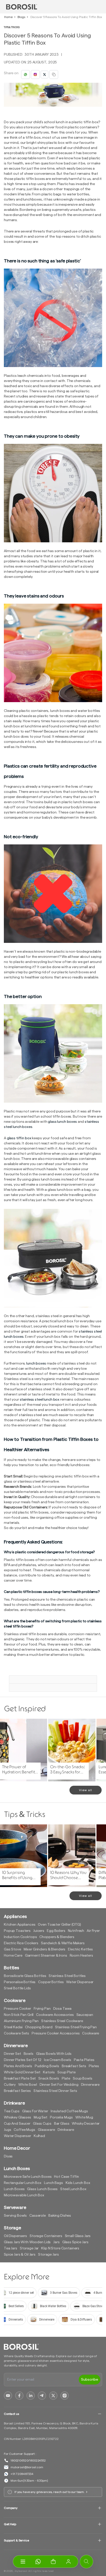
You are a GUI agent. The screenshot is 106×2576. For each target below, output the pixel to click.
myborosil (21, 2571)
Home (8, 17)
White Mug (84, 2117)
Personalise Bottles (20, 1982)
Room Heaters (81, 1956)
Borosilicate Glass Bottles (25, 1976)
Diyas (8, 2156)
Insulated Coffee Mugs (69, 2111)
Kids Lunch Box (78, 2183)
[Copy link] (54, 74)
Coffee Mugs (24, 2130)
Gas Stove (12, 1949)
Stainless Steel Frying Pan (76, 2027)
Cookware (91, 2033)
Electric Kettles (80, 1949)
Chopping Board (39, 2027)
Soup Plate (67, 2072)
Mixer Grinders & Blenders (45, 1949)
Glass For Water (35, 2111)
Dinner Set (12, 2054)
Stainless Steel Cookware (62, 2021)
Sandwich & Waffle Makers (63, 1943)
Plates (94, 2066)
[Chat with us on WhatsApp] (38, 2562)
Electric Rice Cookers (21, 1943)
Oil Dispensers (15, 2236)
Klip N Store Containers (60, 2248)
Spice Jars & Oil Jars (20, 2255)
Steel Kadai (13, 2027)
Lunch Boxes (14, 2189)
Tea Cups (12, 2111)
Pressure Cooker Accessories (56, 2033)
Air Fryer (93, 1931)
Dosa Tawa (63, 2009)
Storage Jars (48, 2255)
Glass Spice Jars (75, 2242)
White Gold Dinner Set (22, 2072)
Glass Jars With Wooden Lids (27, 2242)
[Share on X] (45, 74)
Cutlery (10, 2085)
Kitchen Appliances (20, 1925)
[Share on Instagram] (35, 74)
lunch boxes (36, 1364)
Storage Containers (46, 2236)
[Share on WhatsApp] (25, 74)
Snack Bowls (49, 2079)
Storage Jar (29, 2248)
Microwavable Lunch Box (24, 2195)
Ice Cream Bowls (58, 2060)
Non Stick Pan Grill (19, 2015)
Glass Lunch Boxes (42, 2189)
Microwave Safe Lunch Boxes (28, 2177)
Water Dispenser (80, 1982)
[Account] (68, 2562)
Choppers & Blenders (57, 1937)
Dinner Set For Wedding (59, 2085)
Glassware (46, 2130)
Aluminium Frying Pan (21, 2021)
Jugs (7, 2130)
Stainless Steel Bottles (67, 1976)
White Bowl (28, 2085)
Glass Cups (42, 2124)
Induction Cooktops (20, 1937)
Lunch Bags (54, 2183)
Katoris (49, 2072)
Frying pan (42, 2009)
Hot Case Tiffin (67, 2177)
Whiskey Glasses (17, 2117)
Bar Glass (62, 2124)
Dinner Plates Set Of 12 (23, 2060)
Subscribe (90, 2380)
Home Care (13, 1956)
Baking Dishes (60, 2216)
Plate (66, 2079)
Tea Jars (11, 2248)
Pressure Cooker (17, 2009)
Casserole (38, 2216)
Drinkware (66, 2130)
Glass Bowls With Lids (54, 2054)
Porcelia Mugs (61, 2117)
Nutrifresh (76, 1931)
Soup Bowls (83, 2079)
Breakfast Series (17, 2091)
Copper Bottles (51, 1982)
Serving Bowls (15, 2216)
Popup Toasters (17, 1931)
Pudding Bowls (47, 2066)
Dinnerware (90, 2085)
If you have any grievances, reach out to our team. (50, 2492)
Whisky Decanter (86, 2124)
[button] (53, 2562)
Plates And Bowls (18, 2066)
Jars (56, 2242)
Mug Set (41, 2117)
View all (86, 1790)
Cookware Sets (16, 2033)
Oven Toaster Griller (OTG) (59, 1925)
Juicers (39, 1931)
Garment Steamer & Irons (46, 1956)
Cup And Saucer (17, 2124)
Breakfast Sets (74, 2066)
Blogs (21, 17)
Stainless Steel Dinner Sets (55, 2091)
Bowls (29, 2054)
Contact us (11, 2414)
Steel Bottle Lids (17, 1988)
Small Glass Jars (78, 2236)
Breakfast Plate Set (20, 2079)
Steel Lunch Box (73, 2189)
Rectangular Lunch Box (23, 2183)
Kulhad (39, 2136)
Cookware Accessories (55, 2015)
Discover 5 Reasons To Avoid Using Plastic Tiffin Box (66, 17)
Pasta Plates (84, 2060)
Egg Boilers (56, 1931)
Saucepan (85, 2015)
